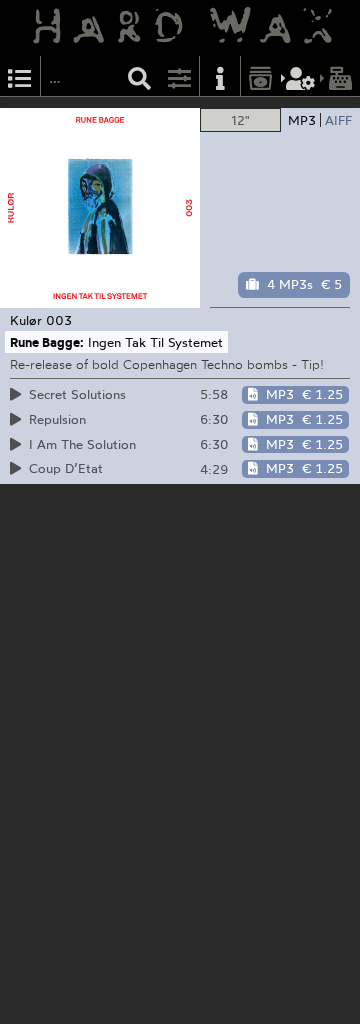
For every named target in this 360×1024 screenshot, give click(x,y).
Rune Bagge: (47, 342)
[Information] (220, 76)
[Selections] (20, 76)
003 (59, 320)
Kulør (26, 320)
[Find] (140, 76)
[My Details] (301, 76)
